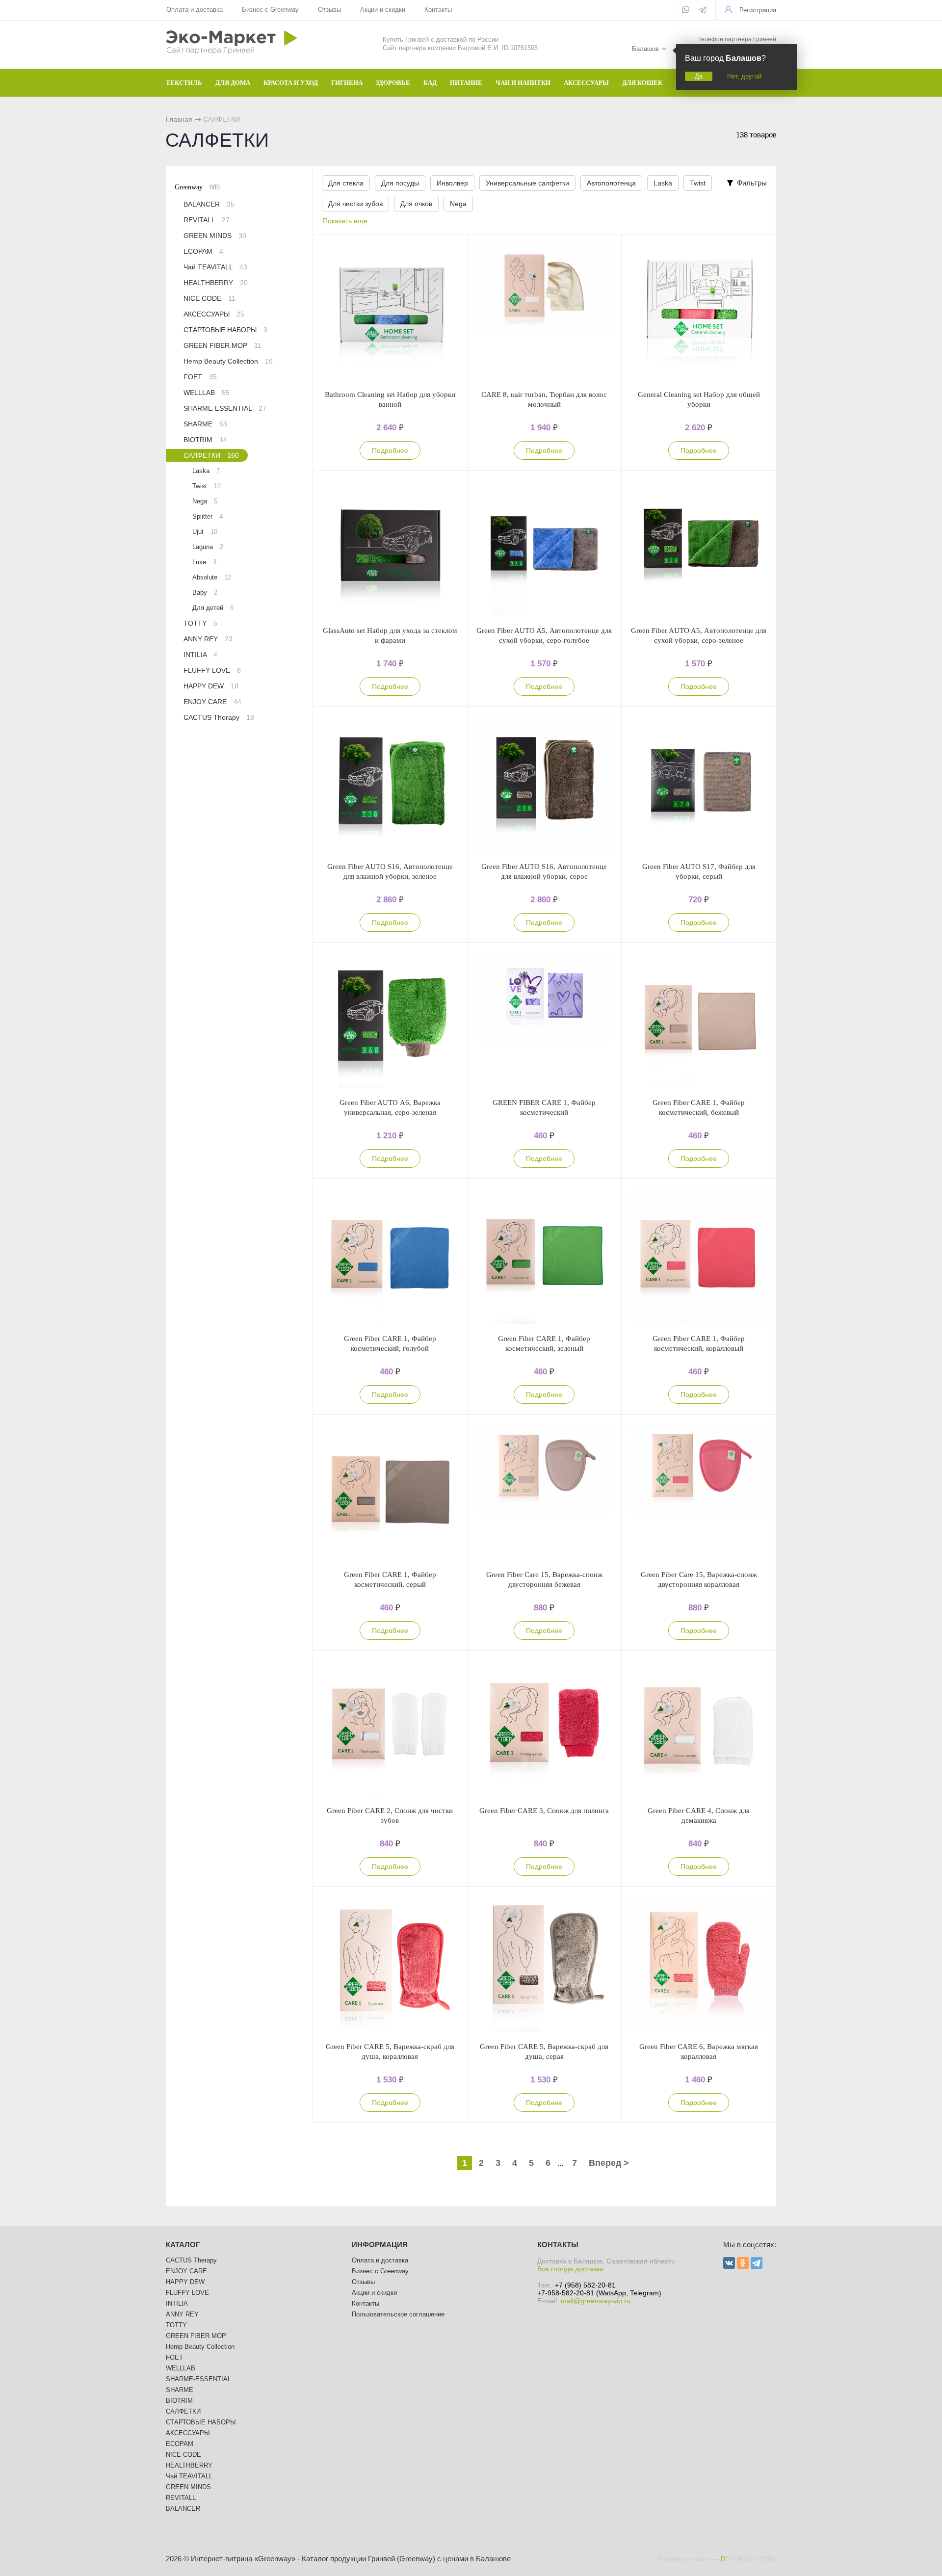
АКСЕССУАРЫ (214, 314)
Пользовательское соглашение (398, 2314)
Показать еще (345, 221)
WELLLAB (207, 393)
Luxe (204, 562)
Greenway (197, 187)
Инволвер (452, 183)
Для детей (213, 608)
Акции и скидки (383, 10)
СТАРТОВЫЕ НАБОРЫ (225, 330)
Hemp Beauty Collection (228, 361)
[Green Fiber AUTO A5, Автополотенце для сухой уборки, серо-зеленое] (699, 548)
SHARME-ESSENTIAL (225, 408)
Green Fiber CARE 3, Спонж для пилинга (544, 1811)
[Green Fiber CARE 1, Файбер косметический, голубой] (390, 1256)
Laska (663, 183)
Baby (205, 592)
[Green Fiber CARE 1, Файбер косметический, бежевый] (699, 1020)
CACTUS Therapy (219, 717)
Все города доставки (570, 2269)
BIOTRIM (205, 440)
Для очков (416, 204)
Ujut (205, 532)
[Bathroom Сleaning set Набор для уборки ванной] (390, 312)
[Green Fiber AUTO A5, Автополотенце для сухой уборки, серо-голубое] (545, 548)
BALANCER (209, 204)
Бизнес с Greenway (270, 10)
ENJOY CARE (212, 702)
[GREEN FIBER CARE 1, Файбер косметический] (545, 1020)
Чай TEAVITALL (215, 267)
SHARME (205, 424)
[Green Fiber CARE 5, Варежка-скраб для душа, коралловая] (390, 1964)
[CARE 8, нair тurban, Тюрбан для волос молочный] (545, 312)
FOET (200, 377)
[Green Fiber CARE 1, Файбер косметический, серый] (390, 1492)
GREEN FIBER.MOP (222, 345)
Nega (458, 204)
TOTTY (200, 623)
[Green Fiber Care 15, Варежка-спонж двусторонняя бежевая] (545, 1492)
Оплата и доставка (195, 10)
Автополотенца (611, 183)
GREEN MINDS (215, 236)
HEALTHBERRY (216, 283)
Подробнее (390, 450)
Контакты (438, 10)
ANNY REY (208, 639)
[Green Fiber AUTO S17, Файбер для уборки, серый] (699, 784)
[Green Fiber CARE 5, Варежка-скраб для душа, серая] (545, 1964)
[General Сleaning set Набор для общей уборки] (699, 312)
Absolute (212, 577)
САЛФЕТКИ (211, 455)
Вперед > (609, 2163)
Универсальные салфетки (527, 183)
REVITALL (207, 220)
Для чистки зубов (355, 204)
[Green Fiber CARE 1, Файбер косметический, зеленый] (545, 1256)
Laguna (208, 547)
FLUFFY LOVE (212, 670)
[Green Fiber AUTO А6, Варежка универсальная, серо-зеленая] (390, 1020)
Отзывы (329, 10)
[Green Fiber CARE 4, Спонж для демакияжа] (699, 1728)
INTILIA (200, 655)
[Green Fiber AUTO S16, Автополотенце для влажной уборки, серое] (545, 784)
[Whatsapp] (686, 10)
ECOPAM (203, 251)
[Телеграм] (703, 11)
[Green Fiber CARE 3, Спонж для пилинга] (545, 1728)
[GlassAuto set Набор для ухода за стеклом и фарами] (390, 548)
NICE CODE (209, 298)
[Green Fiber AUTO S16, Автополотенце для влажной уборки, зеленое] (390, 784)
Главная (179, 119)
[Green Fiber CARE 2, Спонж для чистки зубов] (390, 1728)
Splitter (208, 516)
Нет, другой (744, 76)
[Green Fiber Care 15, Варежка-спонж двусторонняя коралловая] (699, 1492)
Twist (698, 183)
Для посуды (400, 183)
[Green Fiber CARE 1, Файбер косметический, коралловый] (699, 1256)
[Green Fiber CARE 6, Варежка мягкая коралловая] (699, 1964)
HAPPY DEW (211, 686)
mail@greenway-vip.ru (596, 2301)
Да (699, 76)
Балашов (645, 49)
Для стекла (346, 183)
